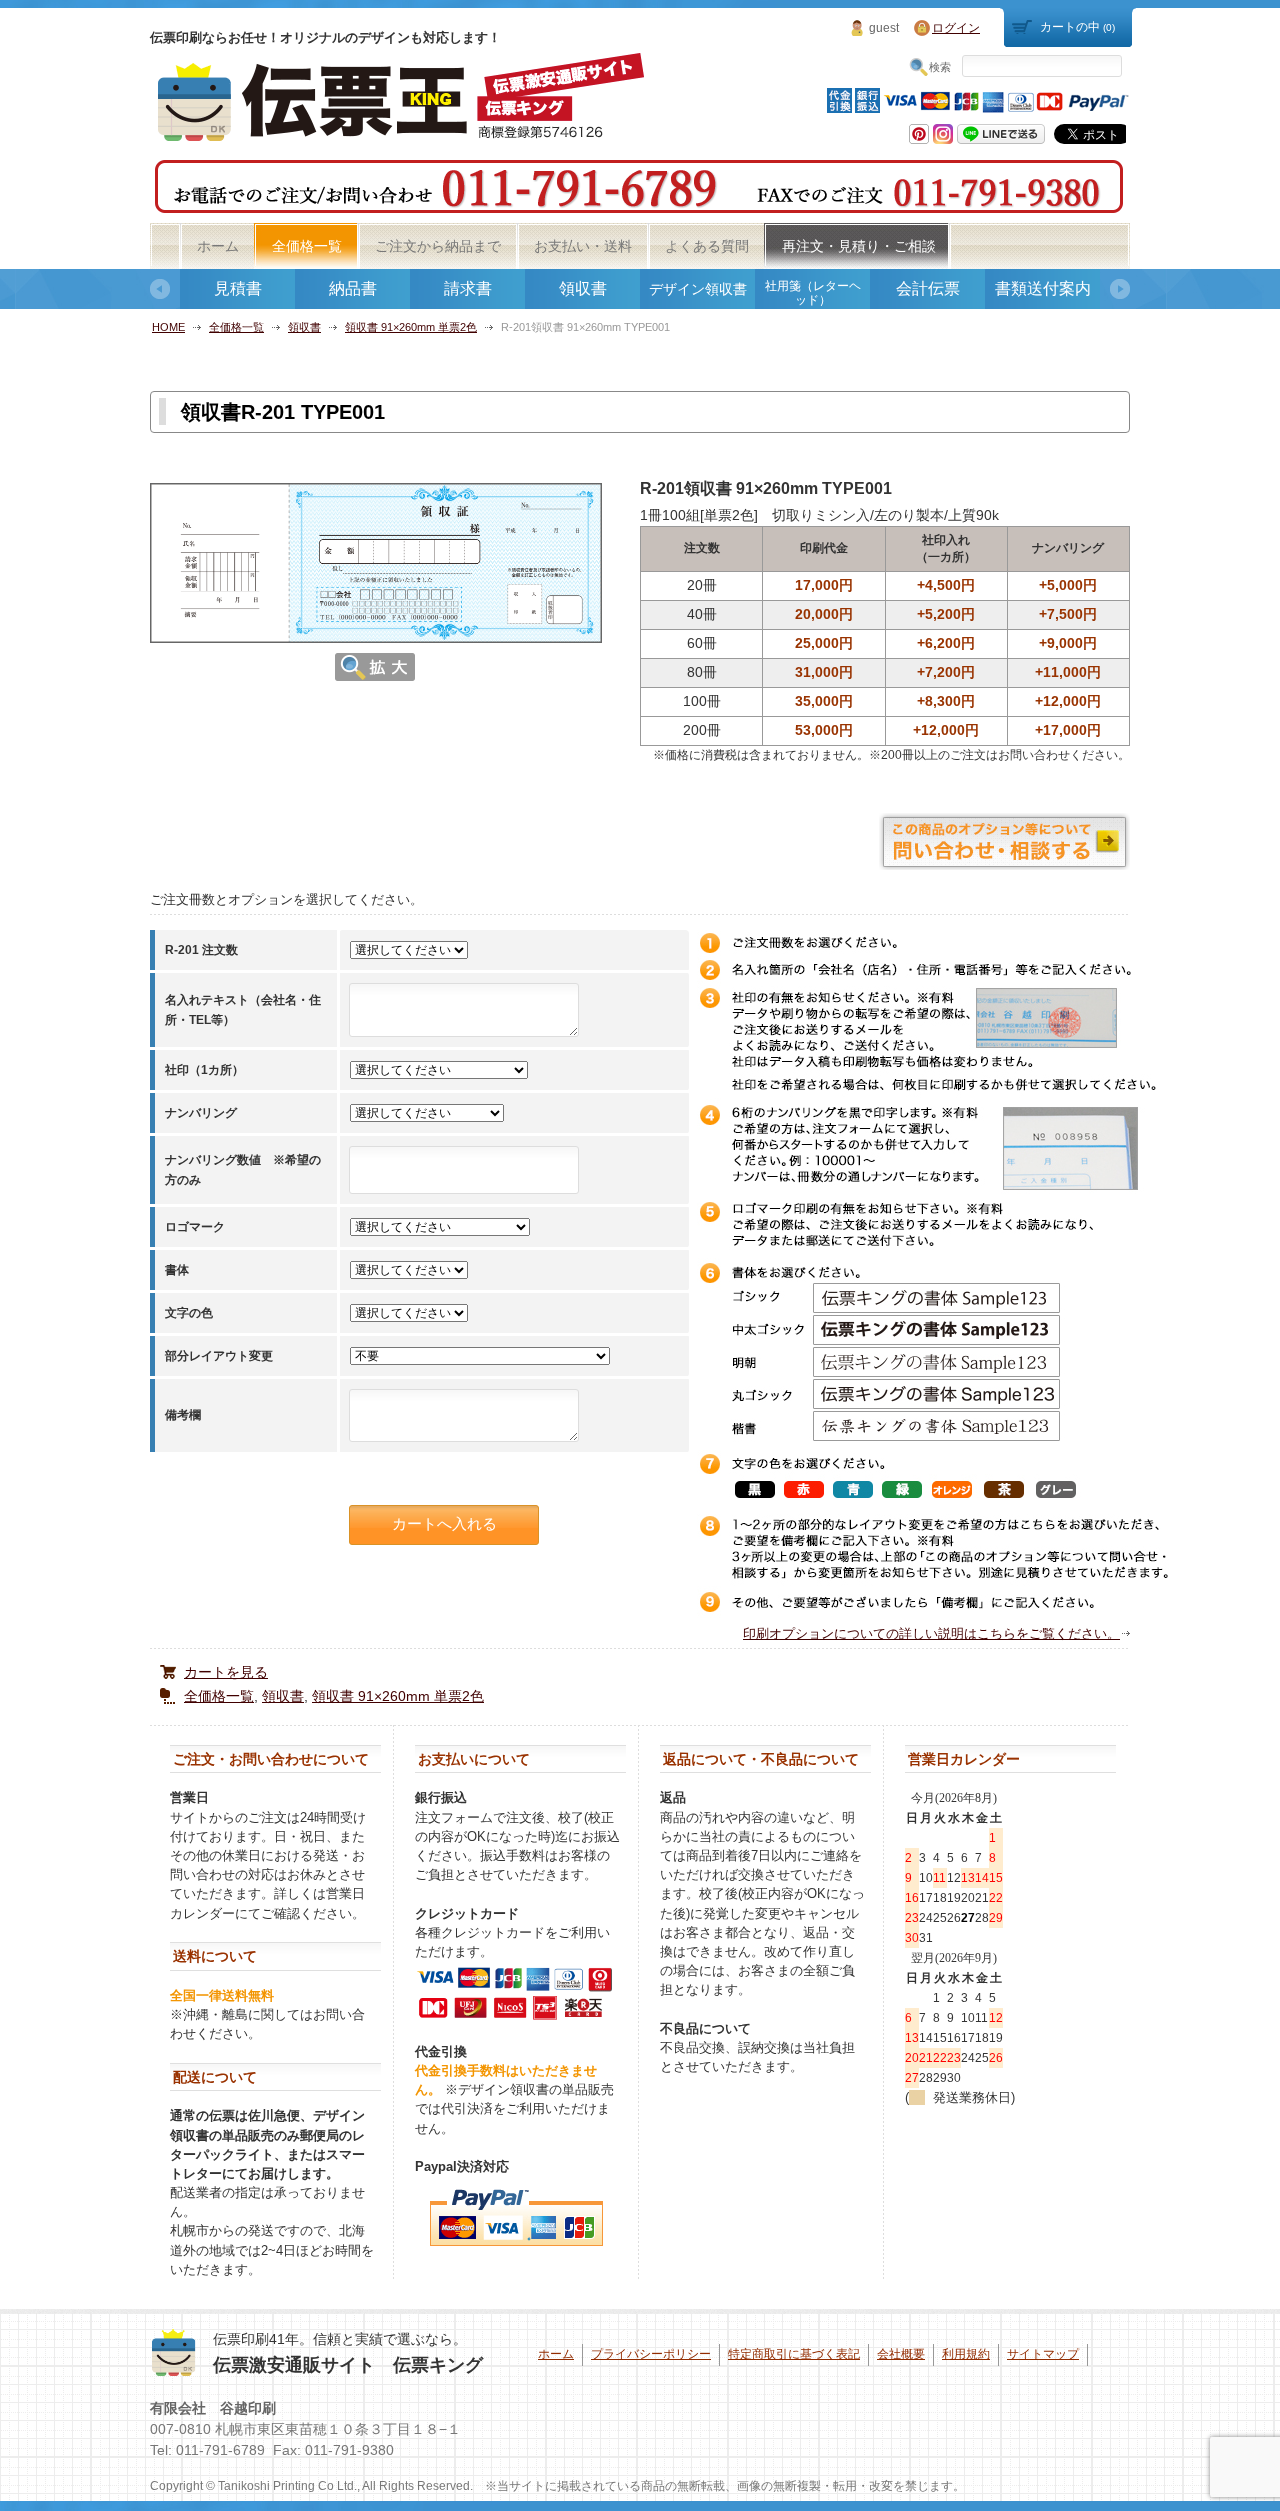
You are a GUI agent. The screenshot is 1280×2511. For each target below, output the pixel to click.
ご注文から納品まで (438, 246)
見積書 (238, 288)
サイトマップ (1043, 2354)
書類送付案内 (1043, 288)
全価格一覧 (307, 246)
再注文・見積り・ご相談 (859, 246)
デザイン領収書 (698, 289)
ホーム (218, 246)
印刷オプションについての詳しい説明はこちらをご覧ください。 (931, 1633)
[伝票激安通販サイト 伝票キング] (404, 134)
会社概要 (901, 2354)
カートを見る (226, 1672)
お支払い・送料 (583, 246)
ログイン (956, 28)
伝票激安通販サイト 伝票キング (348, 2365)
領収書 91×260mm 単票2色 (411, 327)
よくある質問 (707, 246)
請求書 (468, 288)
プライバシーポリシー (651, 2354)
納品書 (353, 288)
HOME (168, 327)
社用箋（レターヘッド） (813, 293)
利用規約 (966, 2354)
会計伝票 (928, 288)
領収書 (583, 288)
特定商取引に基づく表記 (794, 2354)
